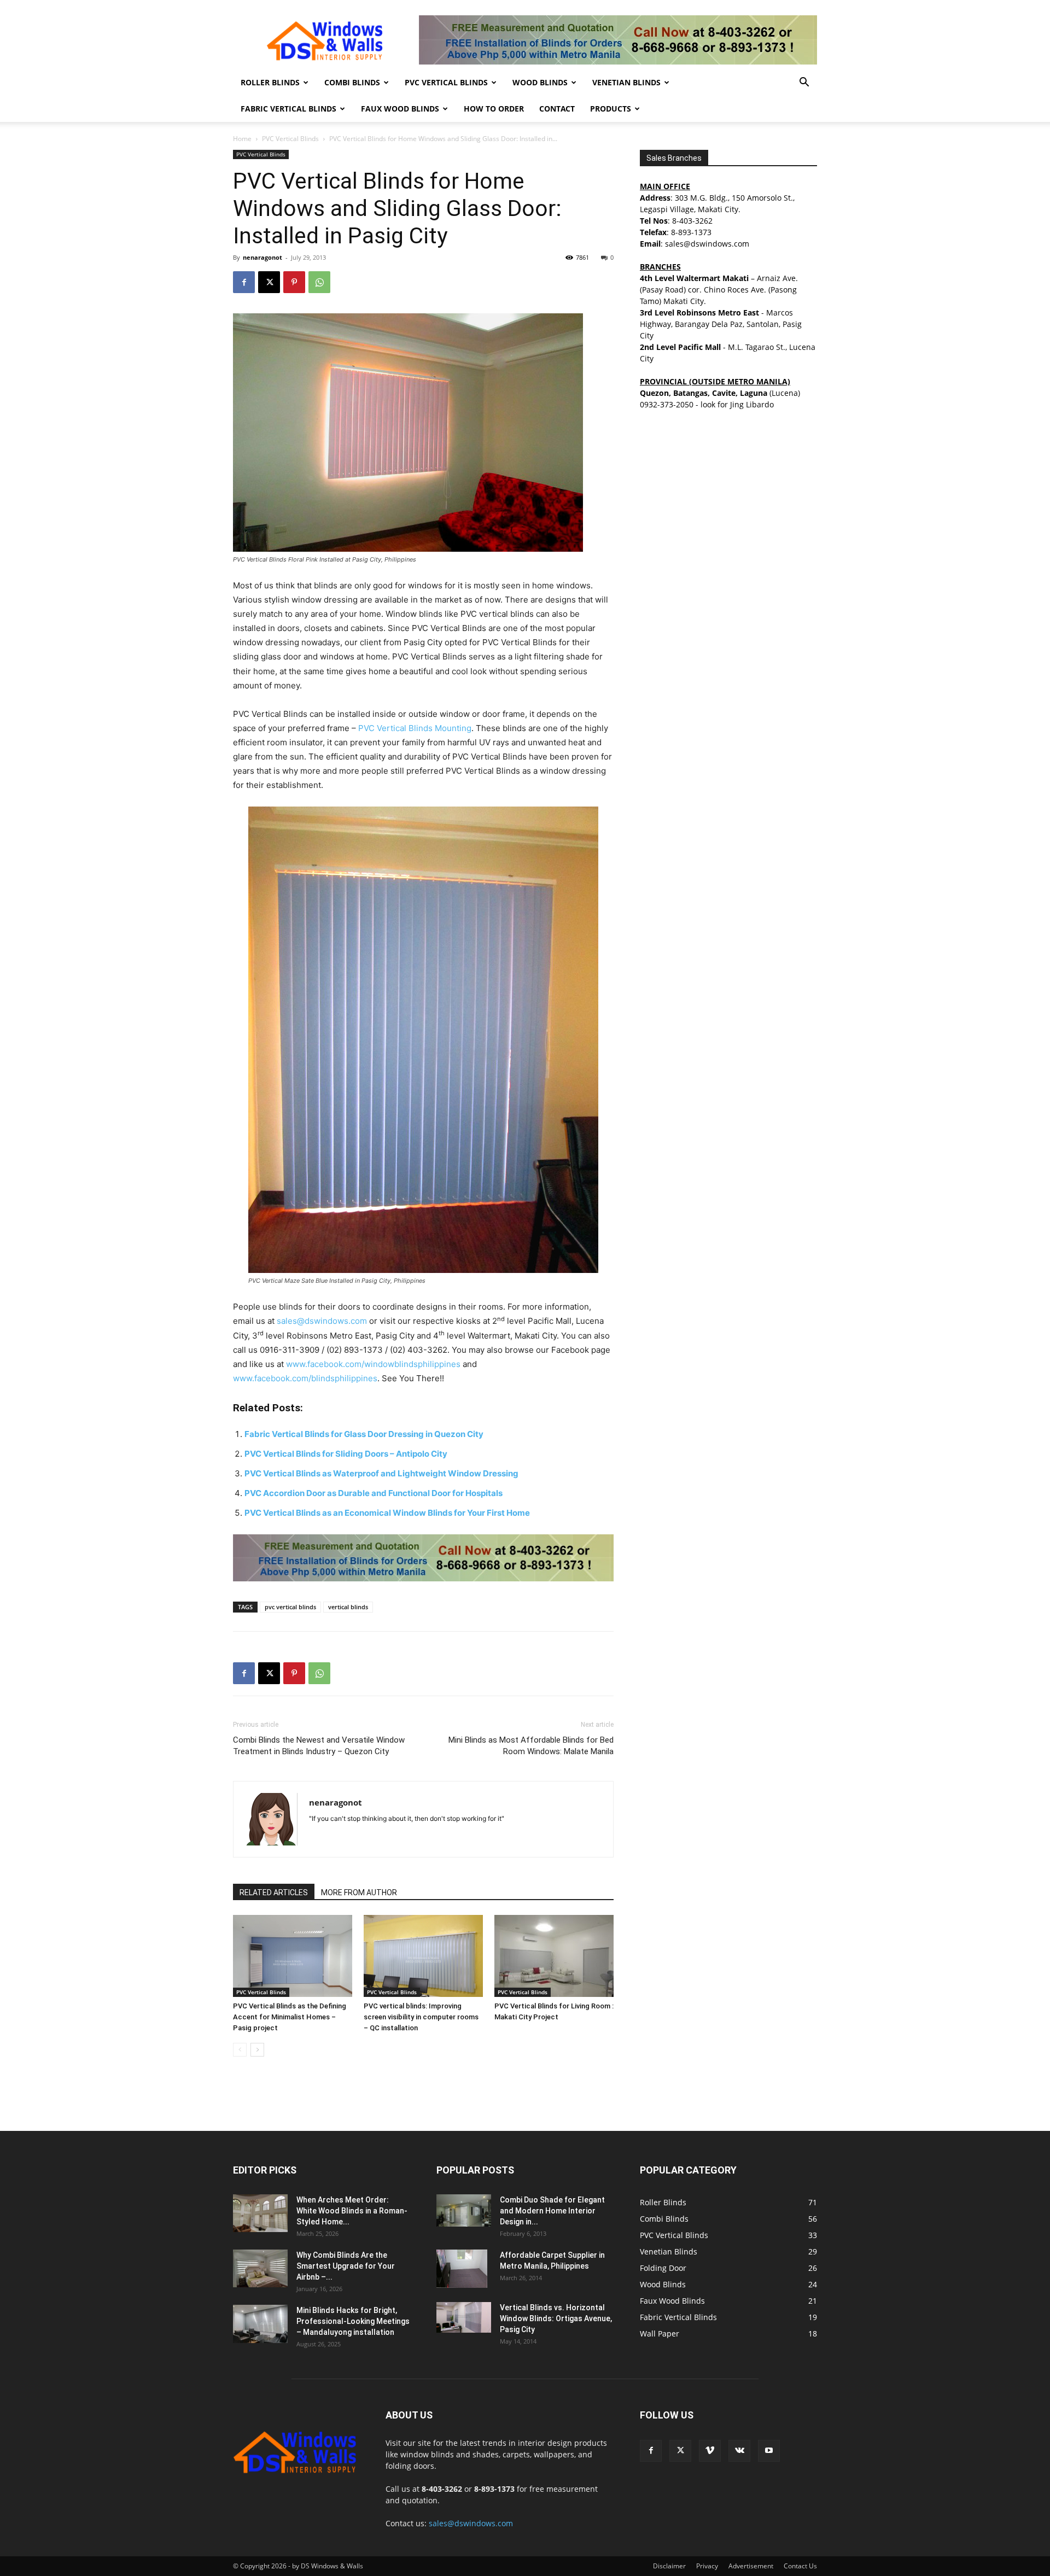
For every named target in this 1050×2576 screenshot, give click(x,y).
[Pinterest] (294, 282)
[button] (804, 83)
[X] (269, 282)
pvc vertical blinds (290, 1607)
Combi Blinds (352, 82)
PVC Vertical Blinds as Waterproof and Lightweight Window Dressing (381, 1473)
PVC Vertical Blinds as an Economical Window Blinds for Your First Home (387, 1513)
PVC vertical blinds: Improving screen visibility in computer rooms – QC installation (421, 2017)
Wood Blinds (540, 82)
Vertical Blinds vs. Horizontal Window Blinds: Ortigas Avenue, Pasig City (556, 2318)
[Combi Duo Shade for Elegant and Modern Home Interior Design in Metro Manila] (464, 2210)
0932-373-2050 (667, 404)
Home (242, 139)
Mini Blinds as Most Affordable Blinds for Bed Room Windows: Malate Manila (531, 1746)
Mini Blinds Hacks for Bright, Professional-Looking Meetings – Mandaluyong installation (353, 2321)
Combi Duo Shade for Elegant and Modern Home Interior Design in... (552, 2211)
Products (611, 109)
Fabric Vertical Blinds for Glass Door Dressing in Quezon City (364, 1434)
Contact (557, 109)
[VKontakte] (739, 2451)
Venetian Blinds (626, 82)
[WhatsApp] (319, 282)
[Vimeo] (710, 2451)
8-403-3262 (692, 221)
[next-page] (257, 2050)
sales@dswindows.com (322, 1321)
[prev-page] (240, 2050)
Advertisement (751, 2566)
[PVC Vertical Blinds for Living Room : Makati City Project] (554, 1956)
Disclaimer (669, 2566)
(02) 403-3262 (419, 1350)
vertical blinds (348, 1607)
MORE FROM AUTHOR (359, 1892)
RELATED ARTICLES (274, 1892)
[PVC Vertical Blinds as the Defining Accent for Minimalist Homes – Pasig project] (293, 1956)
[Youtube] (769, 2451)
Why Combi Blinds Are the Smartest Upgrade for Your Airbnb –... (346, 2266)
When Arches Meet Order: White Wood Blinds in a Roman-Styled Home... (352, 2211)
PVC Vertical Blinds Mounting (415, 728)
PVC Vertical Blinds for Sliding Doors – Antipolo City (346, 1454)
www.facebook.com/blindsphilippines (305, 1378)
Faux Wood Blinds (400, 109)
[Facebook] (244, 282)
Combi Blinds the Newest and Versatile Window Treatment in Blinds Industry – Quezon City (319, 1746)
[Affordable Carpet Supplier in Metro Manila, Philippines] (462, 2269)
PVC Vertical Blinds (446, 82)
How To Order (494, 109)
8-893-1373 (691, 232)
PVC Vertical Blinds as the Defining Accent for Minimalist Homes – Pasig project (290, 2017)
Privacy (707, 2566)
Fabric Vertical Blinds (288, 109)
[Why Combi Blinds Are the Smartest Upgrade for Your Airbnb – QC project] (260, 2268)
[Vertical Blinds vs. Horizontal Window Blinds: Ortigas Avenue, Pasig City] (464, 2317)
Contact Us (800, 2566)
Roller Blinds (270, 82)
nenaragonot (262, 257)
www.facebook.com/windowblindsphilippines (373, 1364)
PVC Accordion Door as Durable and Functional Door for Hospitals (374, 1493)
